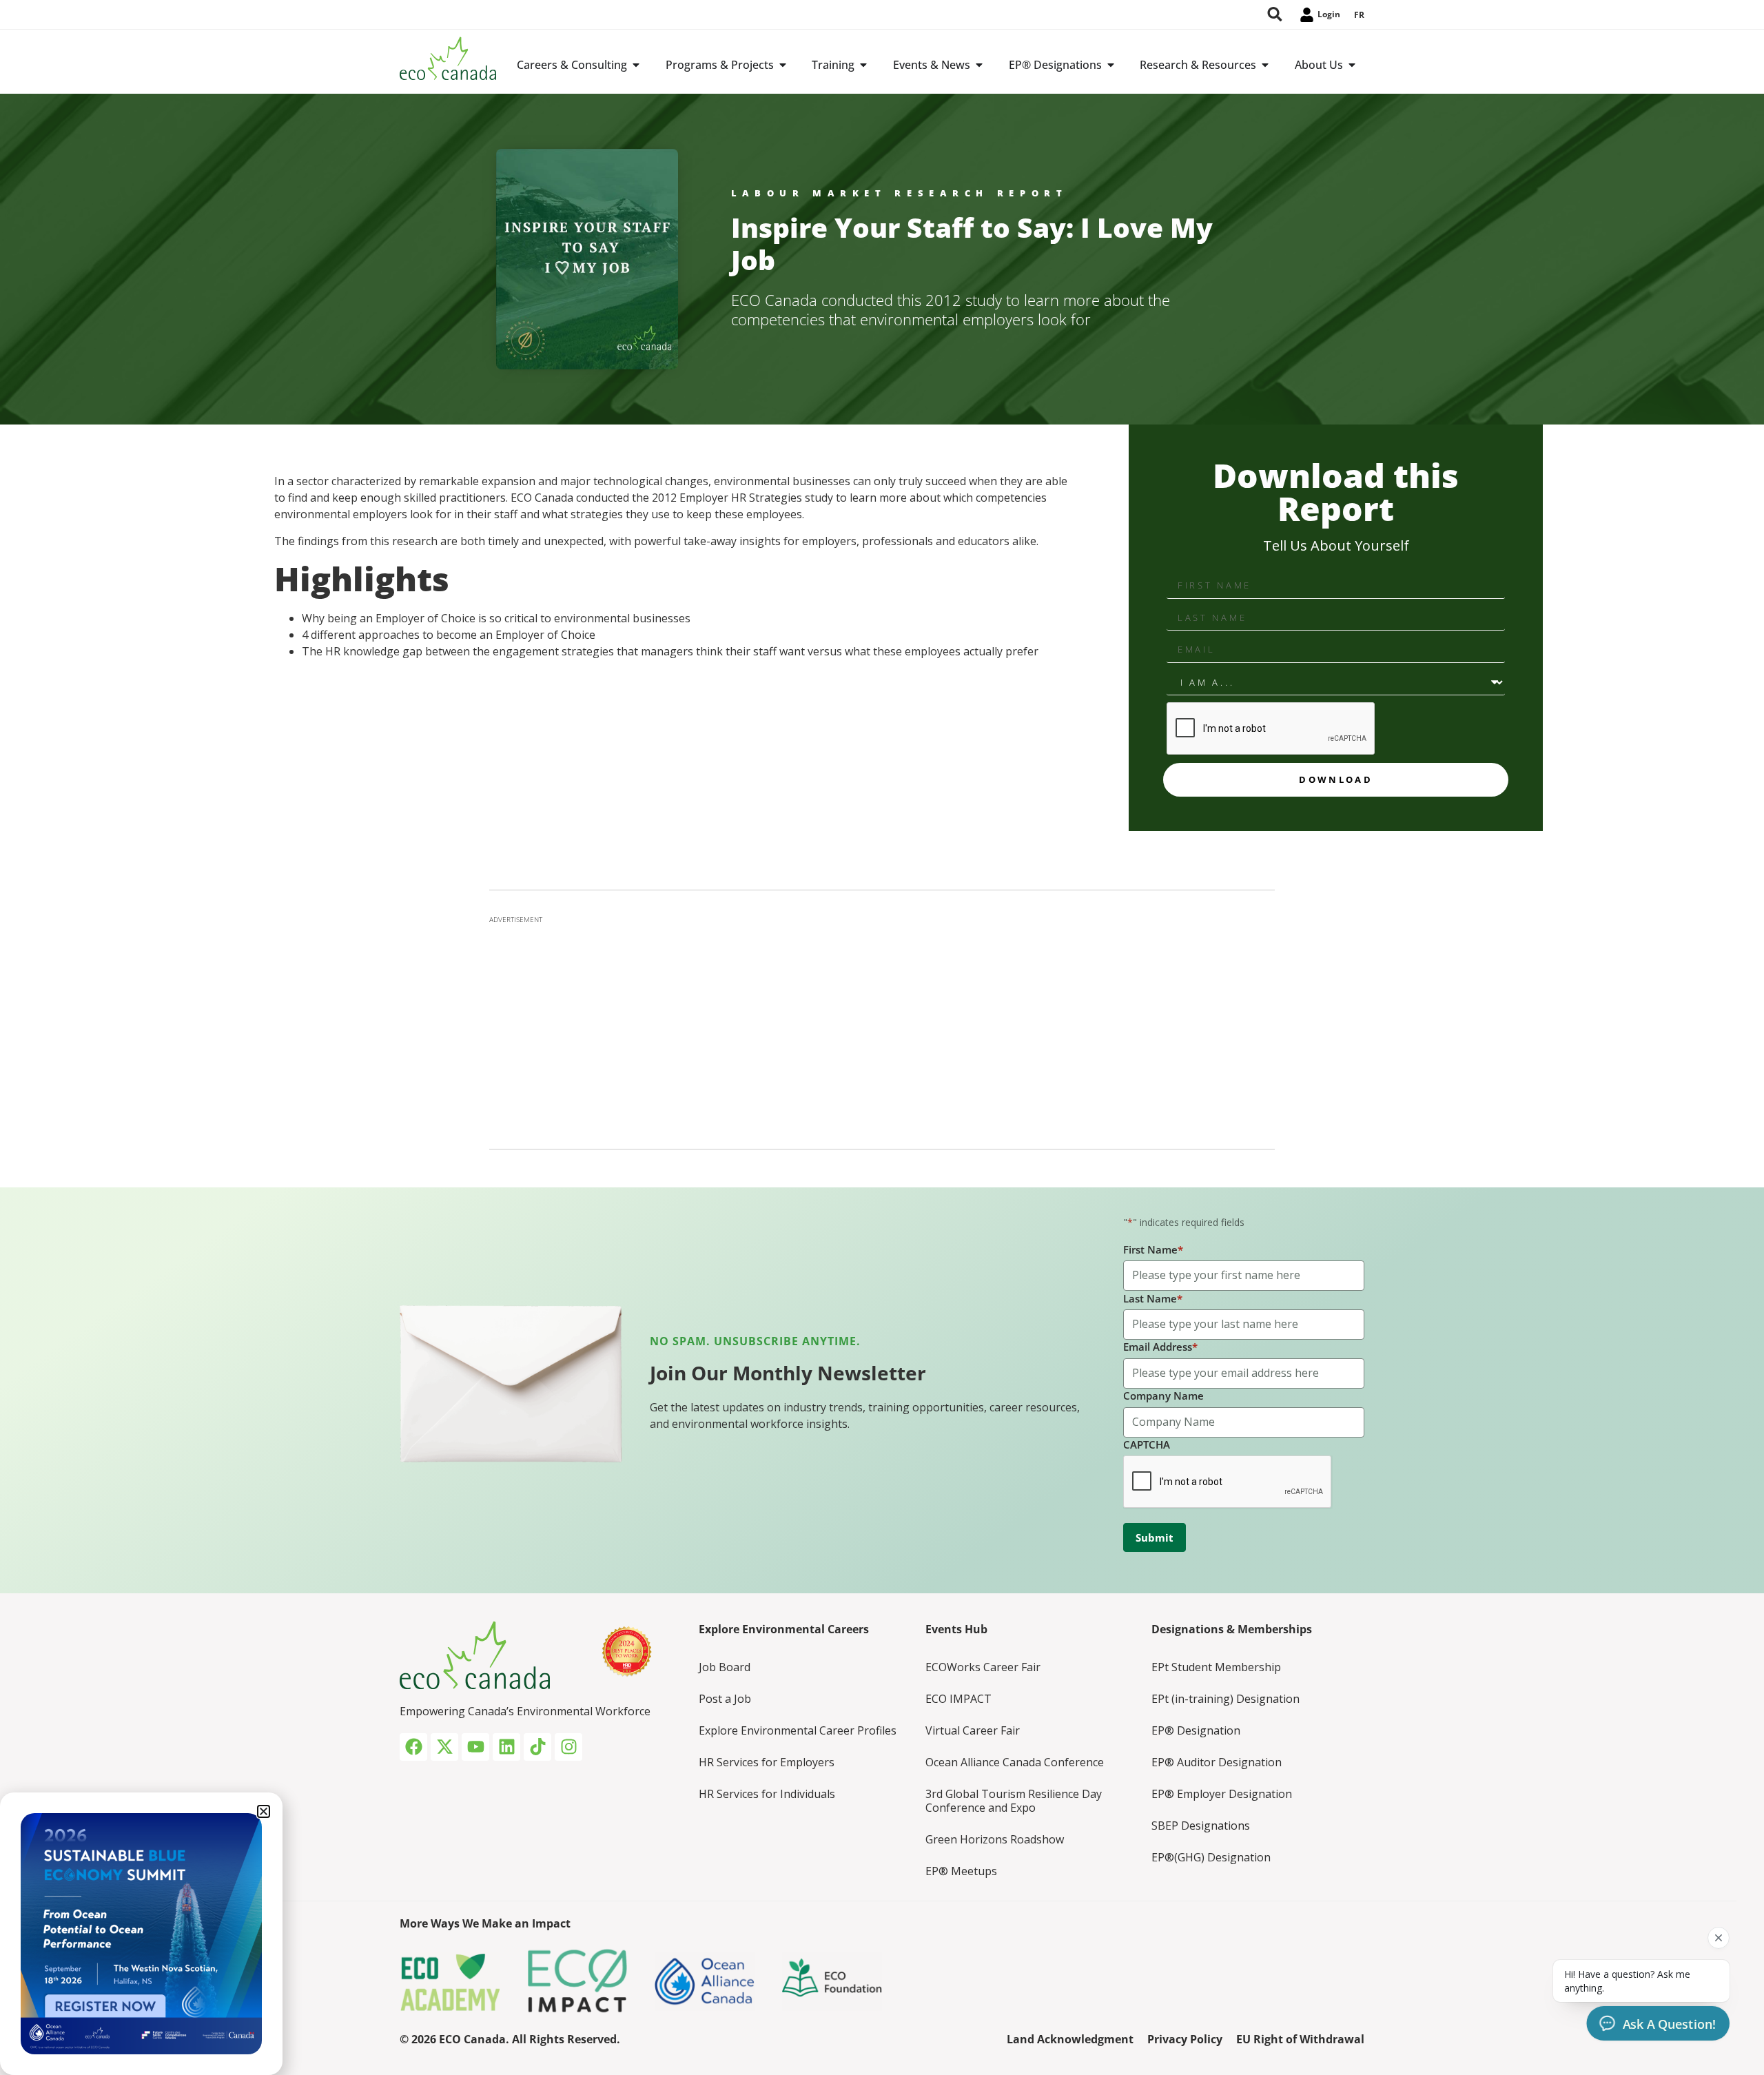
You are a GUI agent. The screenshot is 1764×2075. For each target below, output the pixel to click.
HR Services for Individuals (767, 1794)
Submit (1155, 1537)
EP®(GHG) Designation (1211, 1857)
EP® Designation (1196, 1730)
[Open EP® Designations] (1111, 65)
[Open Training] (863, 65)
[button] (264, 1811)
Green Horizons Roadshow (995, 1839)
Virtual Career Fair (973, 1730)
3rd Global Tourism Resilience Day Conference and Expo (1014, 1801)
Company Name (1163, 1396)
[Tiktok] (537, 1747)
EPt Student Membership (1216, 1667)
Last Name (1153, 1298)
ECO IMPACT (958, 1699)
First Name (1153, 1249)
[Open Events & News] (979, 65)
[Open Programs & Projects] (783, 65)
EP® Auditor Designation (1217, 1762)
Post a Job (725, 1699)
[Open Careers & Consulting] (636, 65)
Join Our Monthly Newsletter (788, 1373)
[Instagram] (568, 1747)
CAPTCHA (1147, 1444)
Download (1335, 779)
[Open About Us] (1352, 65)
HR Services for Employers (767, 1762)
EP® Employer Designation (1222, 1794)
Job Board (725, 1667)
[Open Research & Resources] (1265, 65)
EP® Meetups (961, 1871)
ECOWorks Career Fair (983, 1667)
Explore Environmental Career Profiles (798, 1730)
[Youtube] (475, 1747)
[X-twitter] (444, 1747)
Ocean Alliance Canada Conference (1015, 1762)
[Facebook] (413, 1747)
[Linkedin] (506, 1747)
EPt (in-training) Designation (1225, 1699)
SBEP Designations (1201, 1826)
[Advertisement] (882, 1028)
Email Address (1160, 1347)
